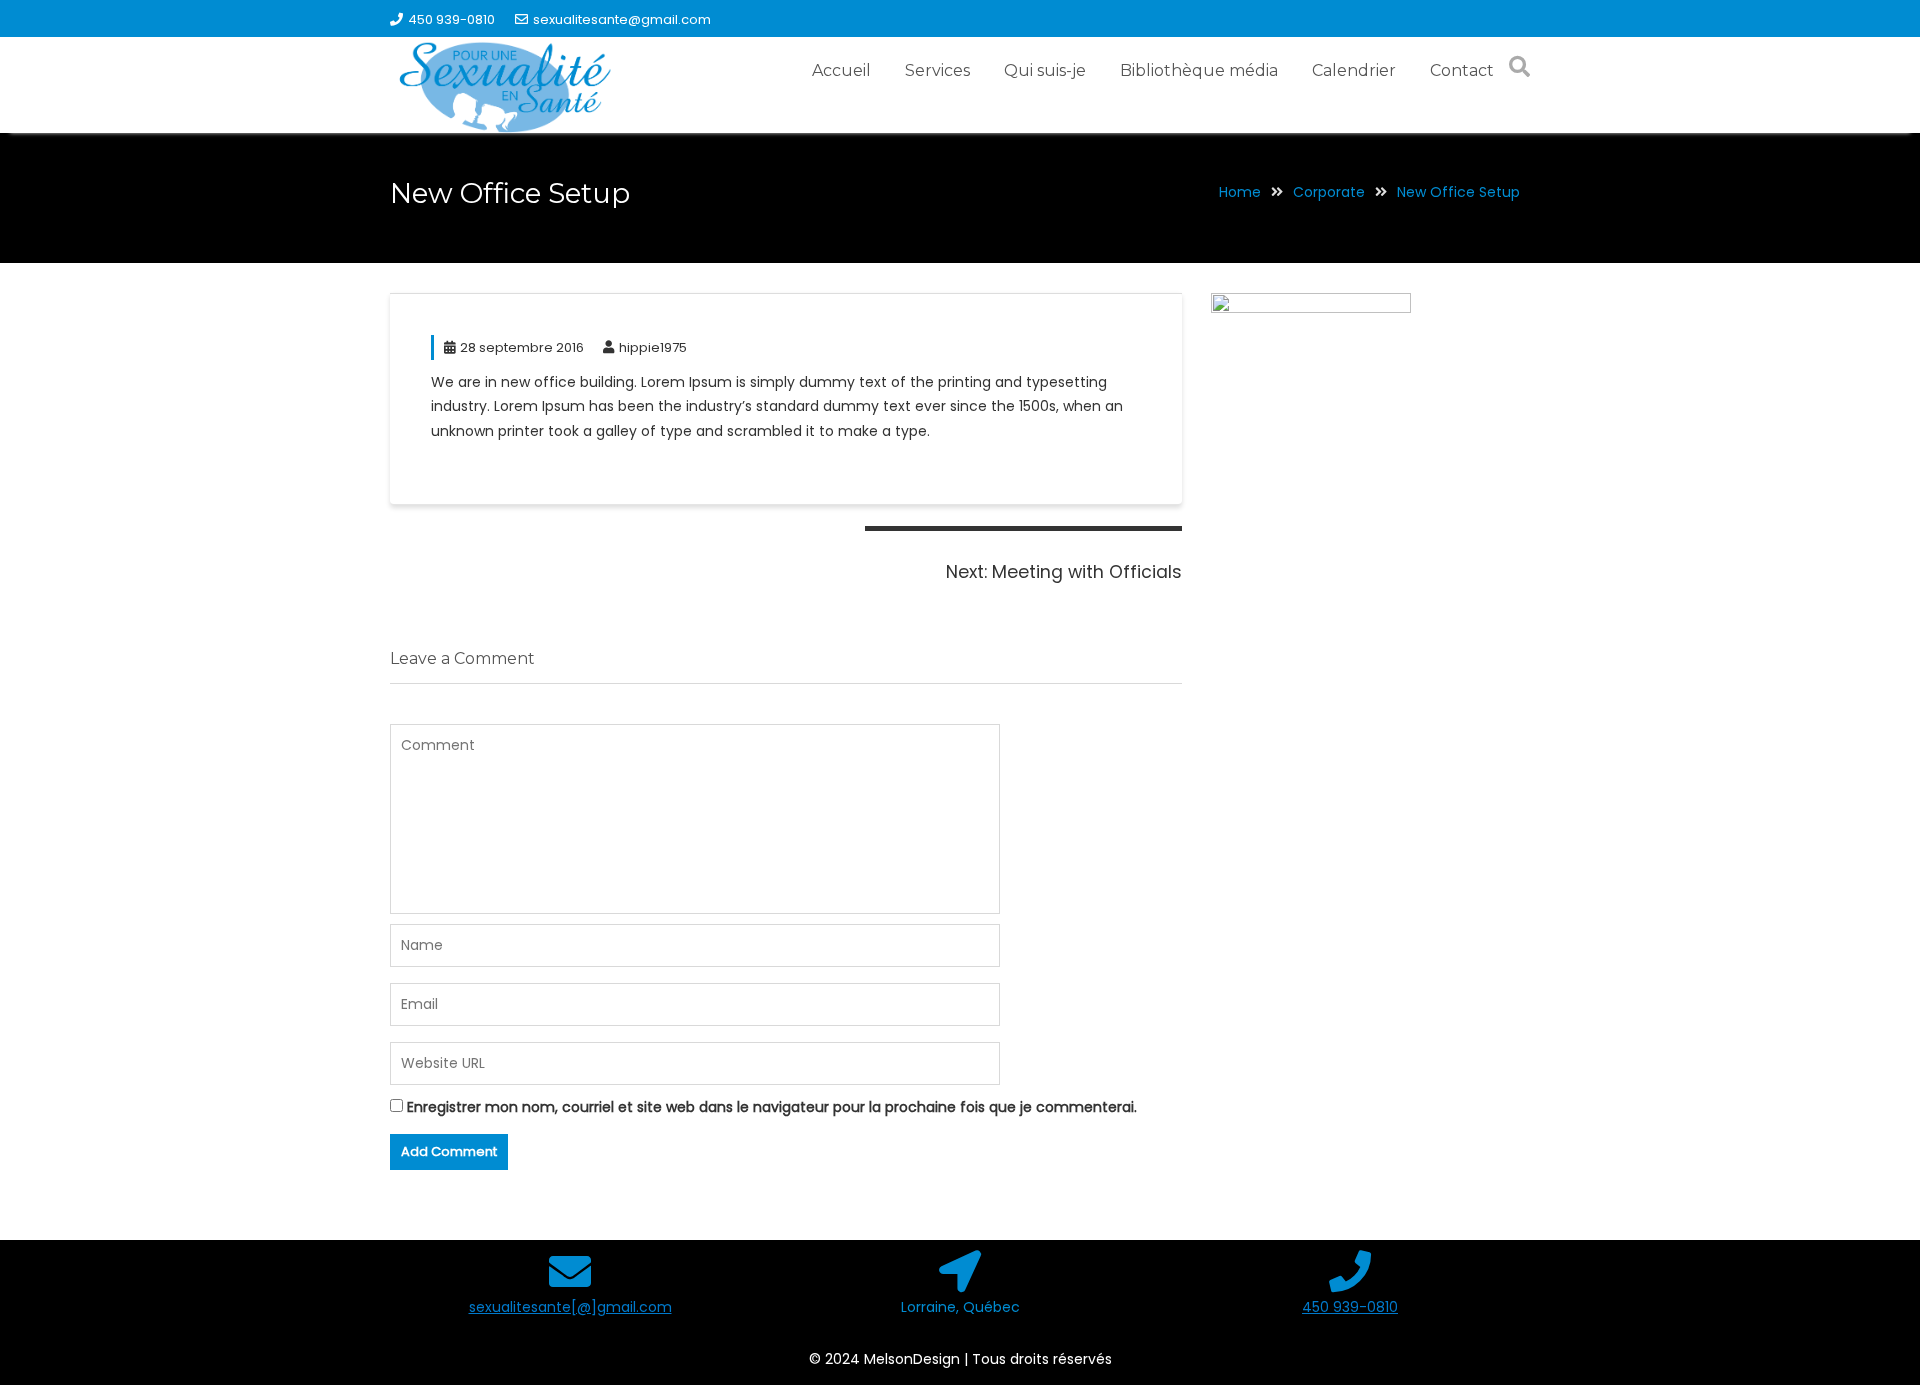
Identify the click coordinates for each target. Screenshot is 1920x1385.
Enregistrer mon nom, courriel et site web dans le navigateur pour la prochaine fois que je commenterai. (772, 1107)
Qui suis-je (1045, 70)
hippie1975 (653, 347)
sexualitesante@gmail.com (622, 19)
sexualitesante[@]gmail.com (570, 1307)
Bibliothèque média (1199, 70)
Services (937, 70)
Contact (1462, 70)
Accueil (841, 70)
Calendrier (1354, 70)
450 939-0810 (451, 19)
